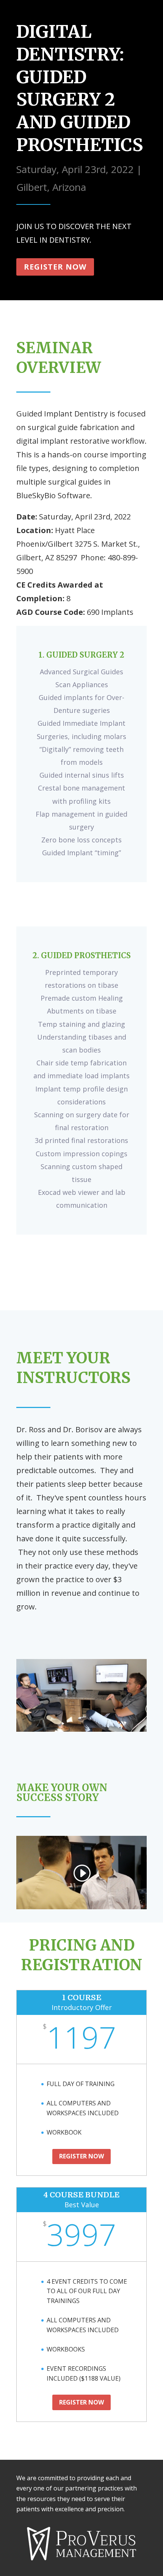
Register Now (55, 267)
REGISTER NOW (81, 2156)
